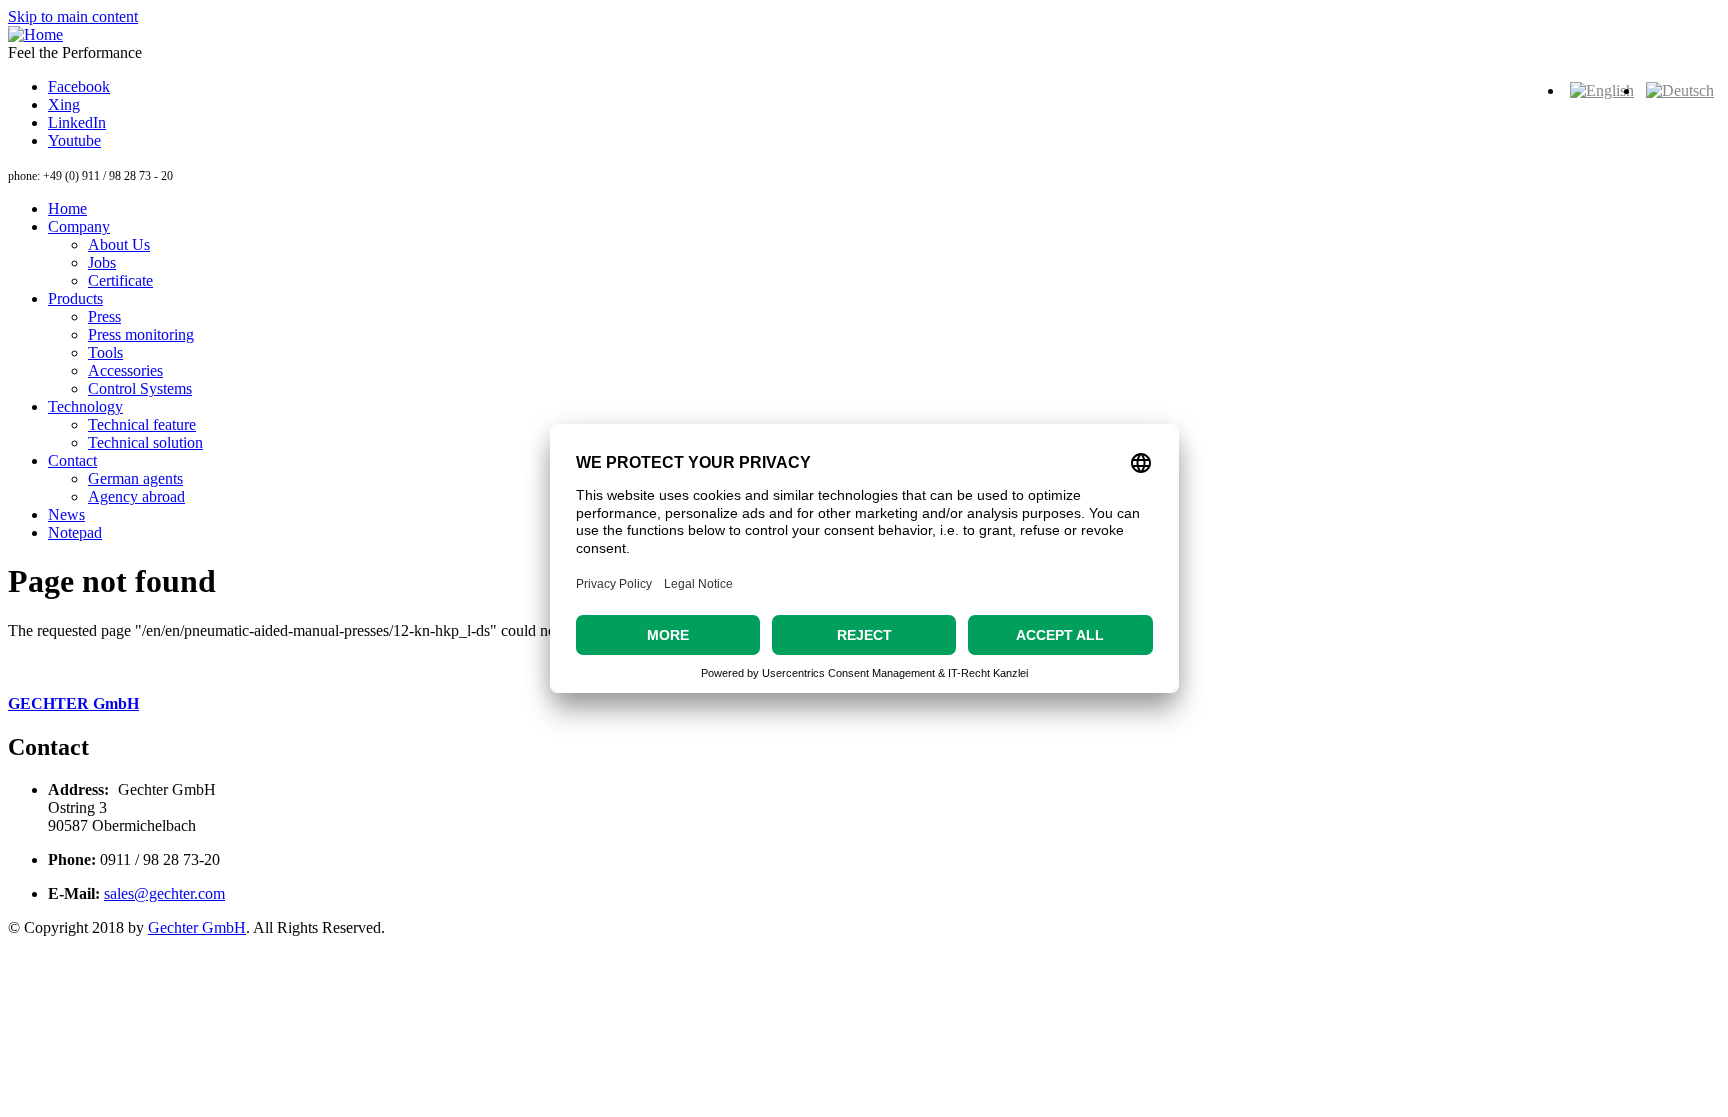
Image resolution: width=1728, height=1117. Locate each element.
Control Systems (140, 388)
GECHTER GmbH (73, 703)
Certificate (120, 280)
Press (104, 316)
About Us (119, 244)
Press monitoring (141, 334)
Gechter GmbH (197, 927)
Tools (105, 352)
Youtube (74, 140)
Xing (64, 104)
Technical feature (142, 424)
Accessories (125, 370)
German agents (135, 478)
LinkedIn (77, 122)
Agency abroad (136, 496)
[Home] (35, 34)
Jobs (102, 262)
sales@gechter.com (164, 893)
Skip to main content (73, 16)
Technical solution (145, 442)
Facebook (79, 86)
